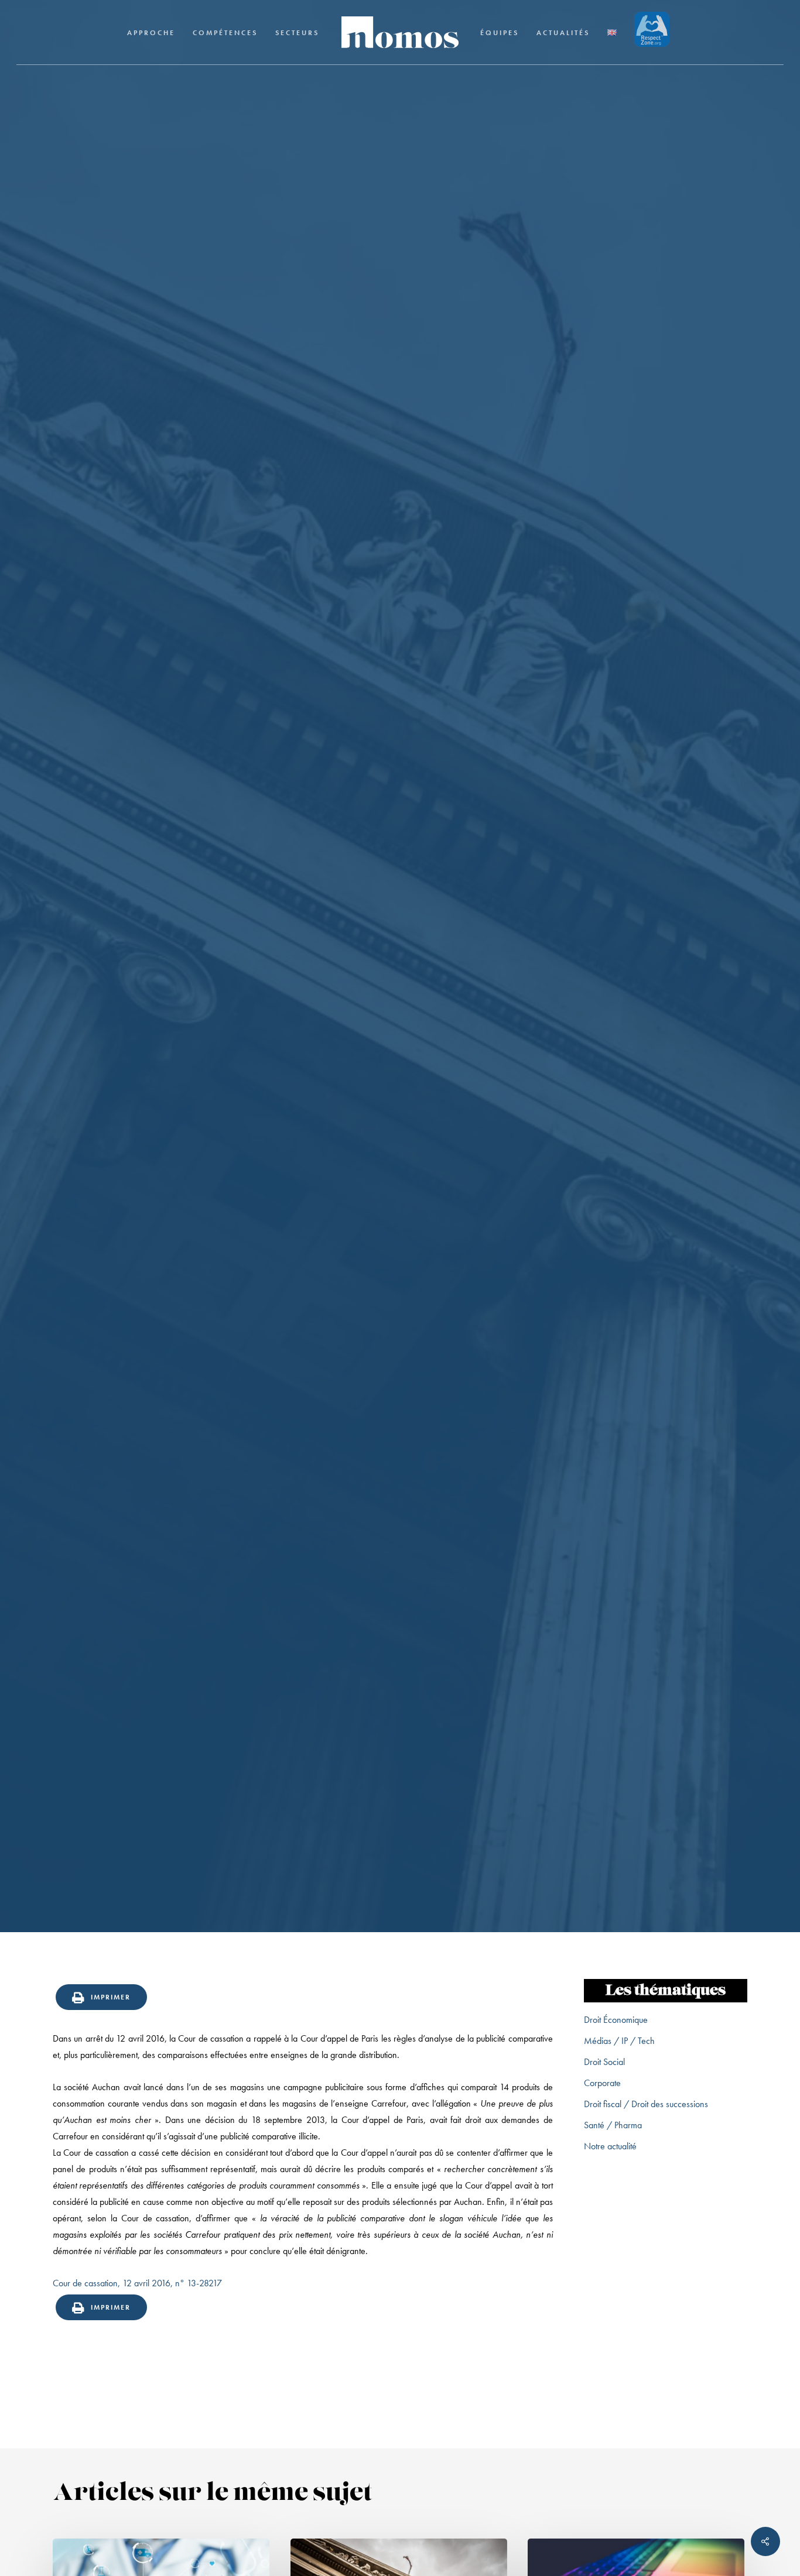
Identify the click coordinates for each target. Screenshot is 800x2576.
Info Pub (400, 1020)
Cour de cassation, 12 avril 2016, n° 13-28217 (137, 2283)
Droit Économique (616, 2020)
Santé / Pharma (613, 2125)
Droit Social (604, 2062)
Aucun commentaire (454, 1113)
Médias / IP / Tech (619, 2041)
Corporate (602, 2083)
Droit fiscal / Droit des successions (646, 2104)
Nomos (316, 1113)
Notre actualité (610, 2146)
